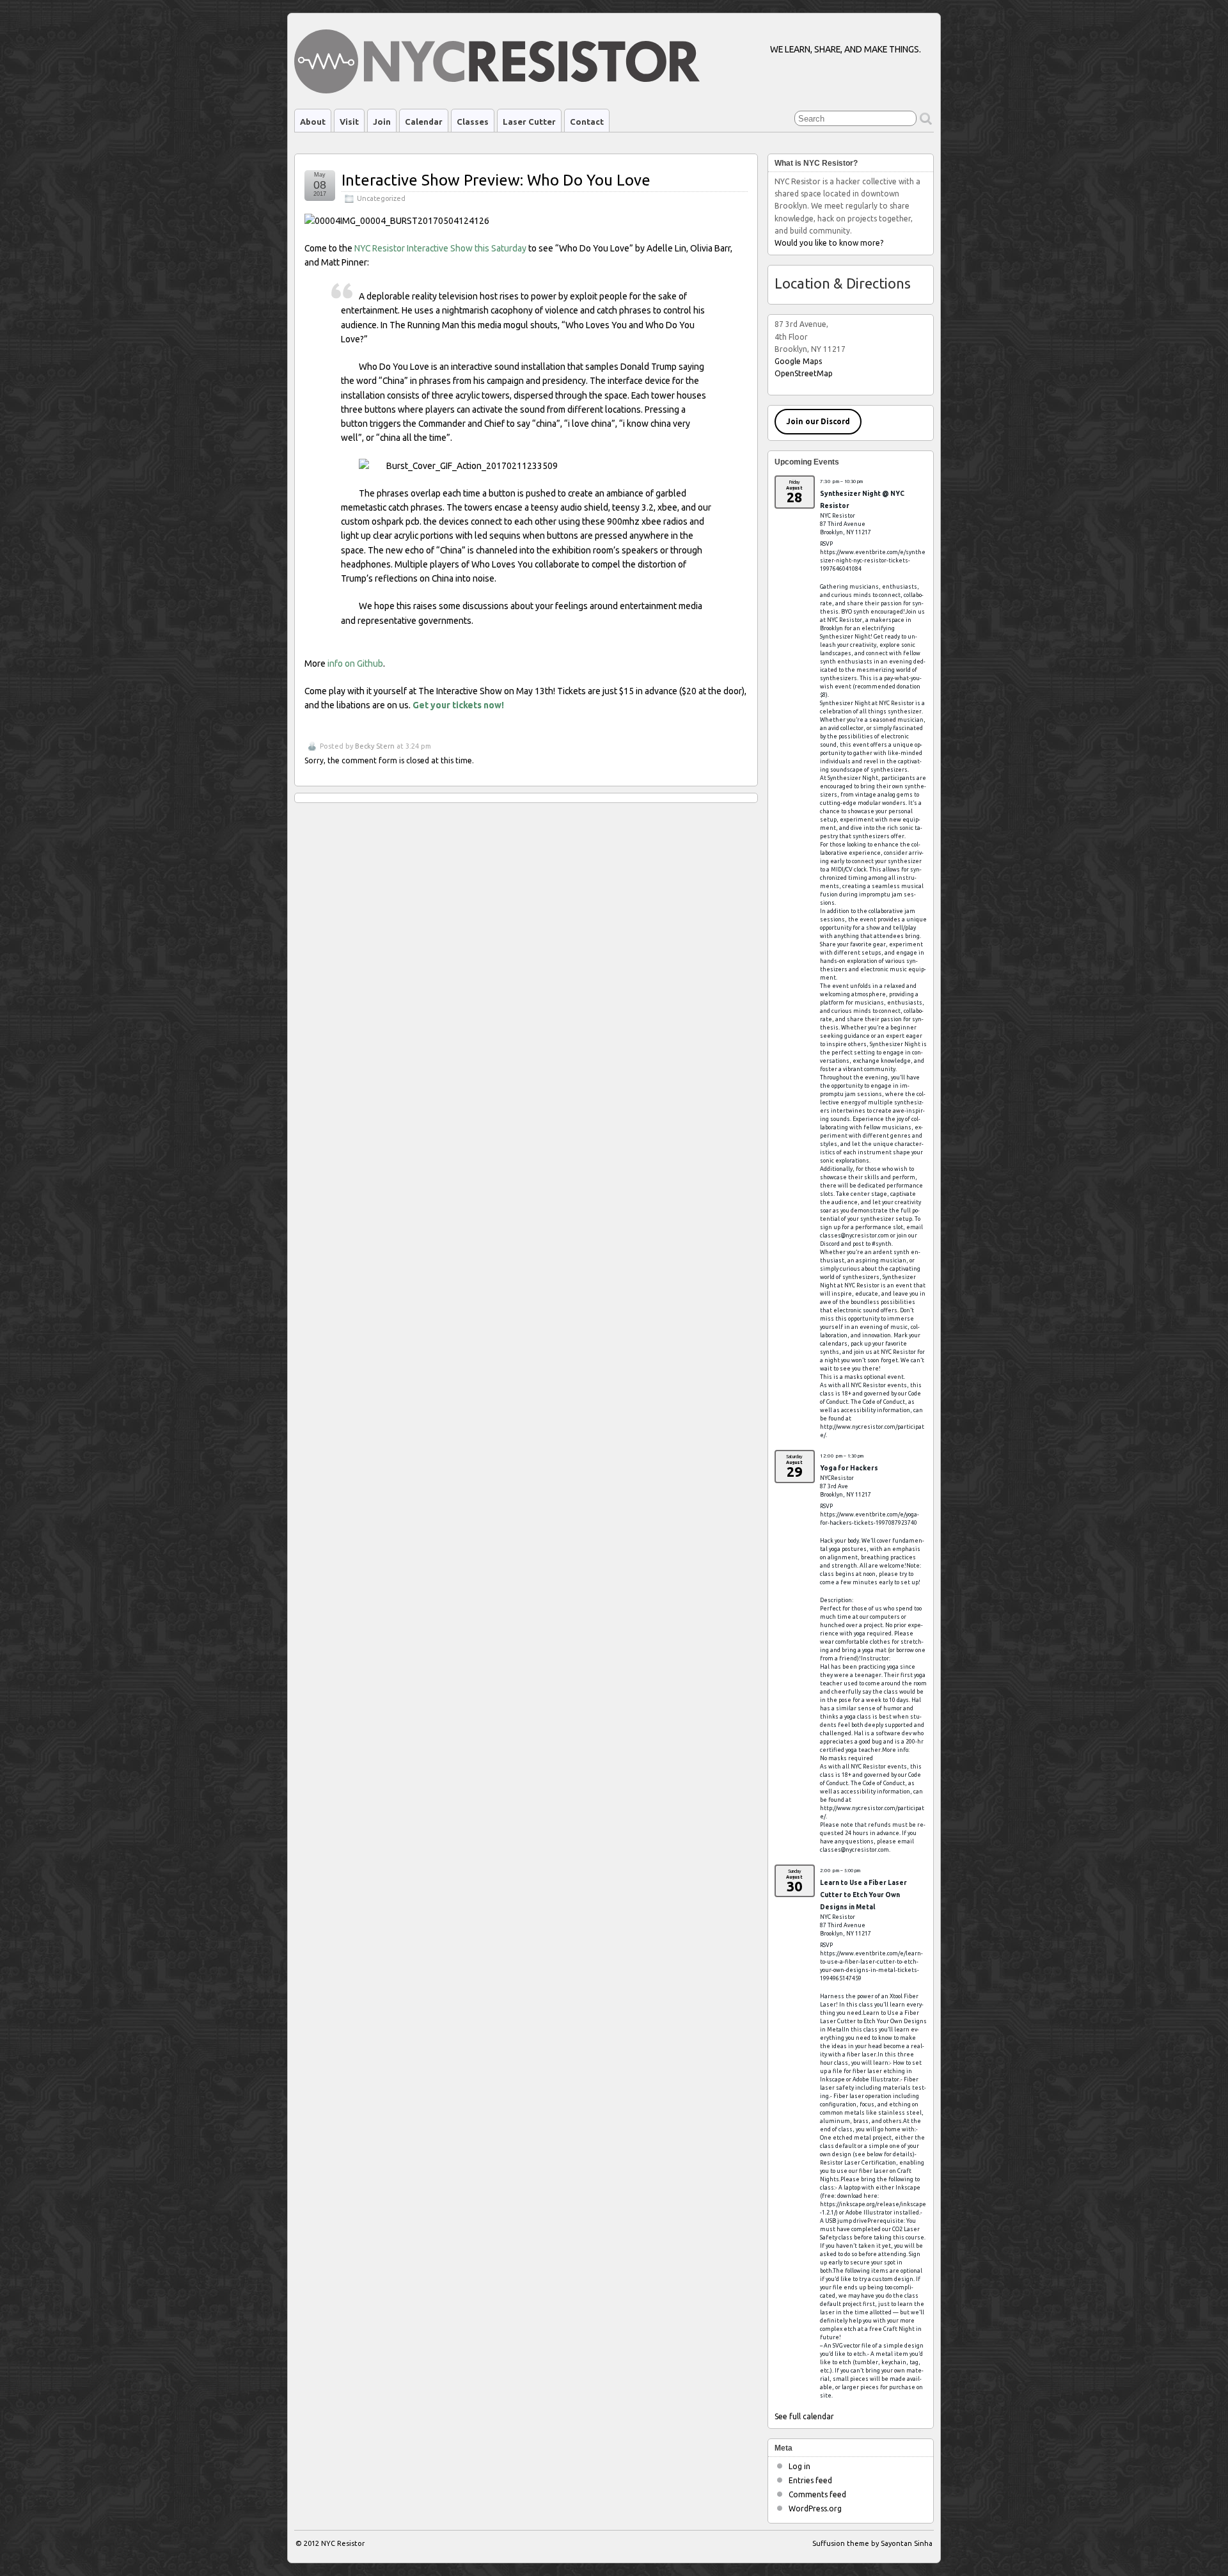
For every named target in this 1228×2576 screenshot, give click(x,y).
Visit (349, 122)
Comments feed (817, 2494)
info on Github (355, 664)
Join (382, 122)
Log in (799, 2466)
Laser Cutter (529, 122)
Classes (473, 122)
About (313, 122)
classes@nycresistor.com (854, 1236)
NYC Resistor (343, 2543)
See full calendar (804, 2416)
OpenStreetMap (804, 373)
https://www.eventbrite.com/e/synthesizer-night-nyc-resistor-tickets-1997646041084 (873, 561)
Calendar (424, 122)
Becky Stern (375, 746)
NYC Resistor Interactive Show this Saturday (440, 248)
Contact (587, 122)
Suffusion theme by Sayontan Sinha (872, 2543)
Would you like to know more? (829, 243)
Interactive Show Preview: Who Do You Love (496, 180)
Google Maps (798, 361)
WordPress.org (815, 2508)
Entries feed (810, 2480)
